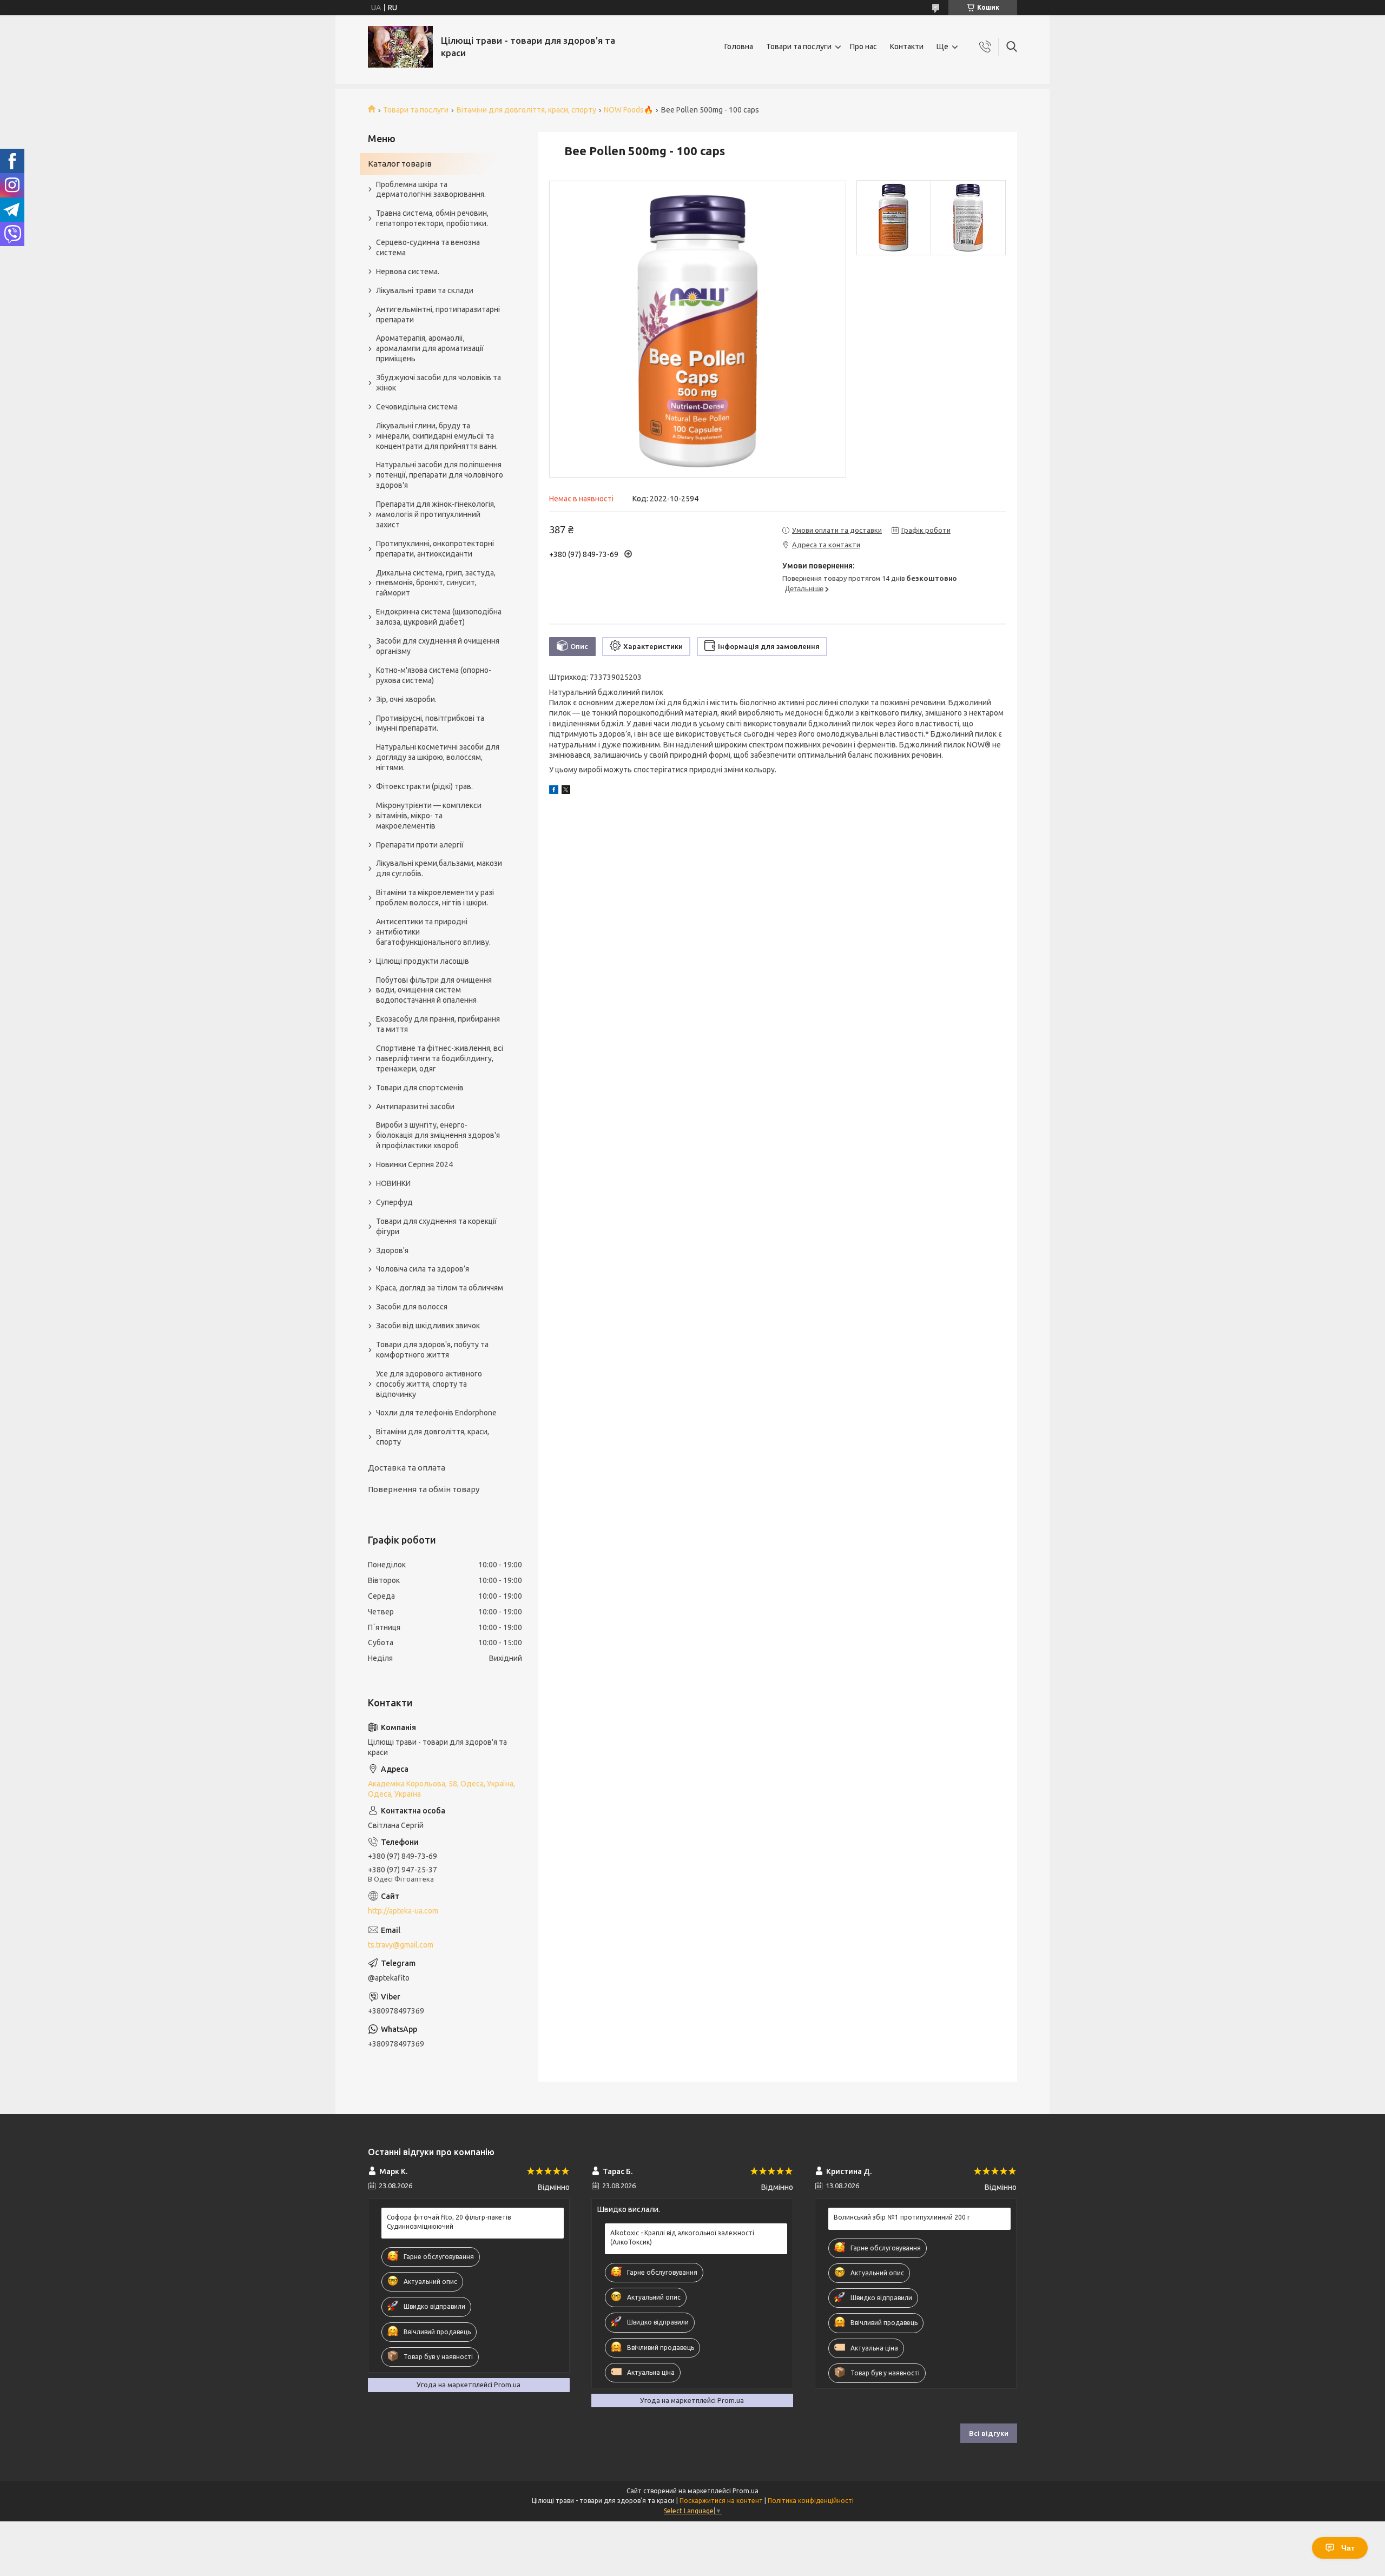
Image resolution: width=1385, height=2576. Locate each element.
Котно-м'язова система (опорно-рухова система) (434, 675)
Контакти (907, 47)
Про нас (863, 47)
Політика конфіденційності (811, 2501)
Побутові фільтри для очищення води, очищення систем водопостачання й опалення (434, 990)
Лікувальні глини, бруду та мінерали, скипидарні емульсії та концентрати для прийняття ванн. (437, 436)
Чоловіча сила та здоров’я (423, 1269)
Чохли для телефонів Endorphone (436, 1413)
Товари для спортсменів (420, 1088)
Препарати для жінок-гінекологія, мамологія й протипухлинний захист (436, 514)
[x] (566, 791)
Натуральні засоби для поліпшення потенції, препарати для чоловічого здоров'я (440, 475)
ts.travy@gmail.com (401, 1945)
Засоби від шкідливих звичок (428, 1326)
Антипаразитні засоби (415, 1107)
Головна (739, 47)
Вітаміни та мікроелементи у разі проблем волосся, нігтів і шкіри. (435, 898)
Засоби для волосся (412, 1307)
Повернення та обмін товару (424, 1489)
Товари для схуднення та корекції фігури (436, 1226)
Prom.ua (746, 2491)
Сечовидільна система (417, 407)
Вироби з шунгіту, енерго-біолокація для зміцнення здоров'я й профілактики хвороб (438, 1135)
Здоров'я (392, 1250)
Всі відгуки (989, 2433)
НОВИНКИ (393, 1183)
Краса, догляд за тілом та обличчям (440, 1288)
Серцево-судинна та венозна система (428, 247)
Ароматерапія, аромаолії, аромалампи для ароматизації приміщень (430, 348)
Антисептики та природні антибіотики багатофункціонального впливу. (433, 932)
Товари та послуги (799, 47)
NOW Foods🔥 (628, 110)
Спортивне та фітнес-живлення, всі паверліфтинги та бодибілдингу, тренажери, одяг (440, 1058)
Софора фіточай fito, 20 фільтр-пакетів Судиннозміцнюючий (449, 2221)
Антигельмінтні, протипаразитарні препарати (438, 314)
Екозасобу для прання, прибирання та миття (438, 1024)
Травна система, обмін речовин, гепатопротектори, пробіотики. (432, 218)
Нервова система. (408, 271)
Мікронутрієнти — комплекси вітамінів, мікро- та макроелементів (429, 816)
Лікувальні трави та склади (425, 290)
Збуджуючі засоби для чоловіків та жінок (438, 383)
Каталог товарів (400, 164)
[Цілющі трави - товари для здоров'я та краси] (400, 47)
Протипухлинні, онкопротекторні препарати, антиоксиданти (435, 549)
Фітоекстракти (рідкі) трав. (424, 786)
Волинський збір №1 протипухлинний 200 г (902, 2217)
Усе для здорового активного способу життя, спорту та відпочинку (429, 1384)
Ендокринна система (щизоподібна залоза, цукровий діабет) (439, 617)
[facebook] (554, 791)
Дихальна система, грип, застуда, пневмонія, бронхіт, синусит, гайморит (436, 583)
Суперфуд (394, 1202)
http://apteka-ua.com (403, 1911)
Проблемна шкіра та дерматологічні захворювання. (431, 190)
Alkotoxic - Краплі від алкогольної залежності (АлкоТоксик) (682, 2237)
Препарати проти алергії (420, 845)
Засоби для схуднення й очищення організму (438, 646)
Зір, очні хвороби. (406, 699)
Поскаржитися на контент (721, 2501)
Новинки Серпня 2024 (414, 1164)
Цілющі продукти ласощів (423, 961)
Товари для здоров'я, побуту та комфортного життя (432, 1350)
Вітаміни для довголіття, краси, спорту (526, 110)
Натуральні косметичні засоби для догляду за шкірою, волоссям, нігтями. (438, 757)
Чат (1348, 2548)
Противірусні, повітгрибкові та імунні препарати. (430, 723)
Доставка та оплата (407, 1468)
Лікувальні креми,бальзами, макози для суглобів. (439, 868)
